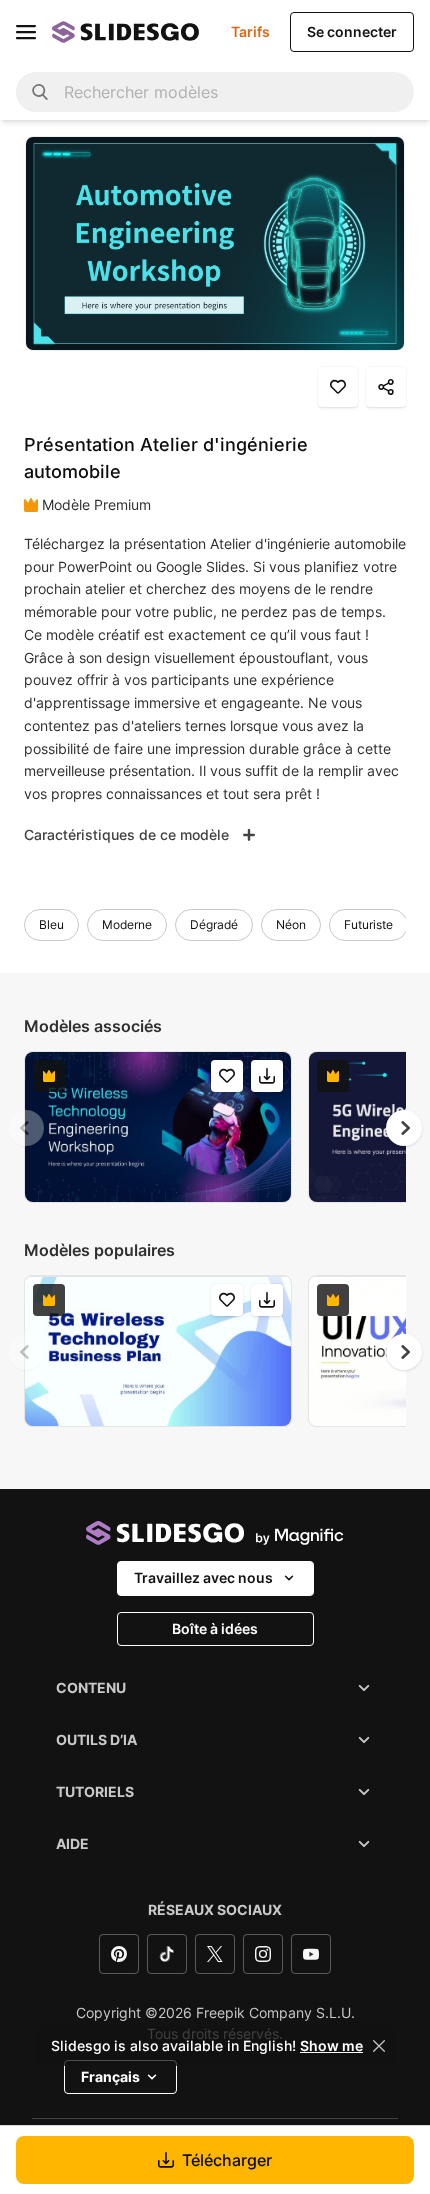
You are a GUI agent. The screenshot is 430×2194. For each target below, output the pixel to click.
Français (110, 2076)
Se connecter (352, 31)
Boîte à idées (215, 1628)
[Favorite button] (338, 387)
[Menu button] (26, 32)
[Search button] (40, 92)
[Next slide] (404, 1128)
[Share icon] (386, 387)
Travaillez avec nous (203, 1577)
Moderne (127, 924)
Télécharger (227, 2160)
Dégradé (214, 924)
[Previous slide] (26, 1128)
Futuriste (368, 924)
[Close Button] (379, 2046)
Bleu (51, 924)
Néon (291, 924)
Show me (331, 2046)
